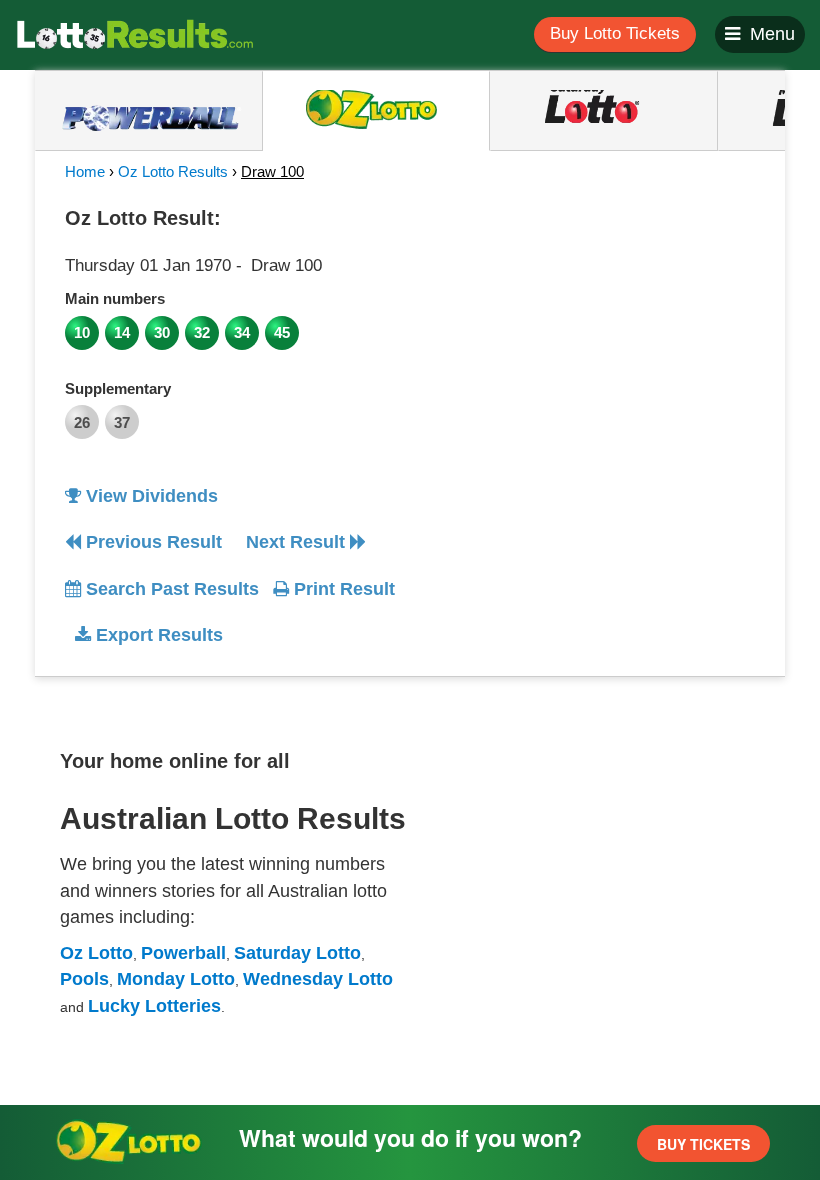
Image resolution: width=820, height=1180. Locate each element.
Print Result (342, 589)
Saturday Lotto (297, 953)
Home (85, 171)
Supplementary (118, 388)
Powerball (183, 953)
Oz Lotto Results (173, 171)
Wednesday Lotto (318, 979)
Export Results (157, 635)
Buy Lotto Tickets (615, 33)
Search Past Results (170, 589)
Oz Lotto (96, 953)
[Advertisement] (593, 324)
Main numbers (115, 298)
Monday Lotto (176, 979)
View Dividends (149, 496)
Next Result (298, 542)
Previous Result (151, 542)
